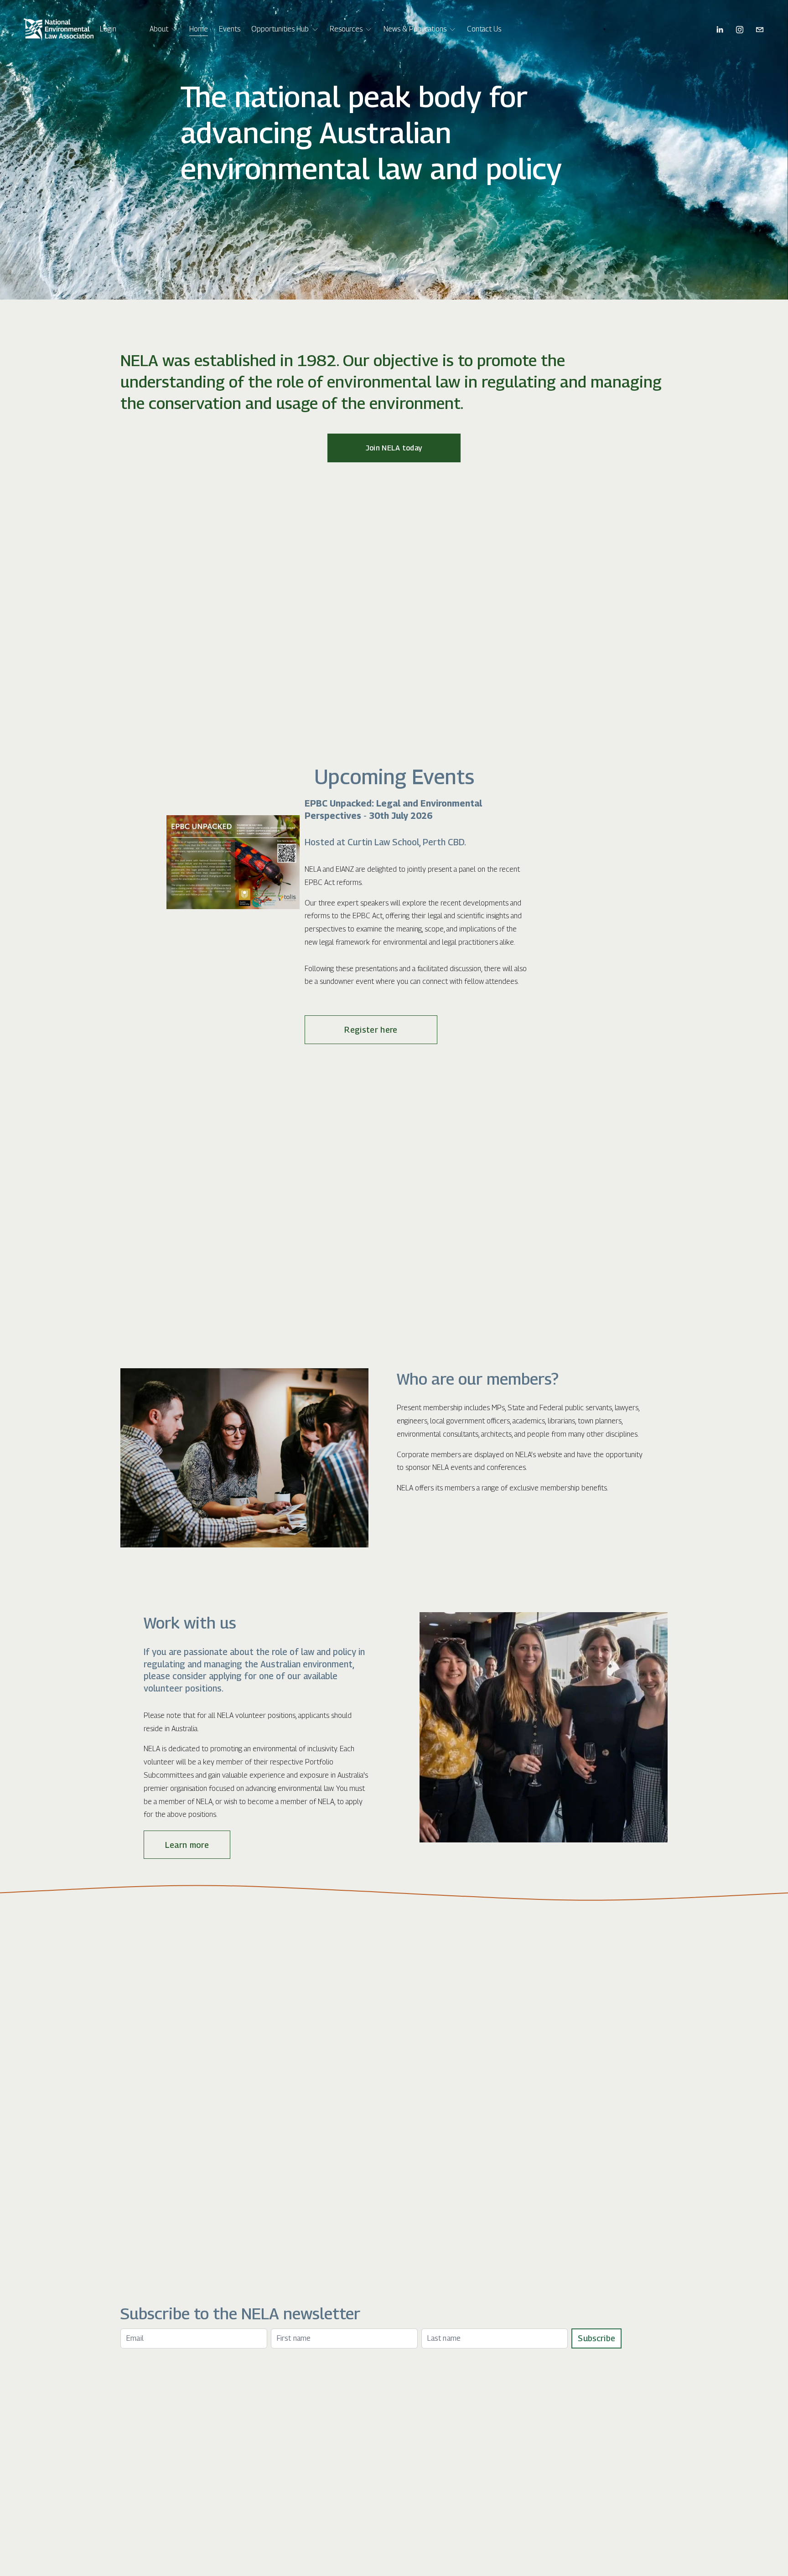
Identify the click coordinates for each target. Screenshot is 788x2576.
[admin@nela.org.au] (760, 30)
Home (199, 29)
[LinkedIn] (720, 30)
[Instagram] (740, 30)
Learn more (187, 1845)
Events (230, 29)
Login (108, 29)
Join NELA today (394, 448)
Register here (371, 1030)
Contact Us (484, 29)
